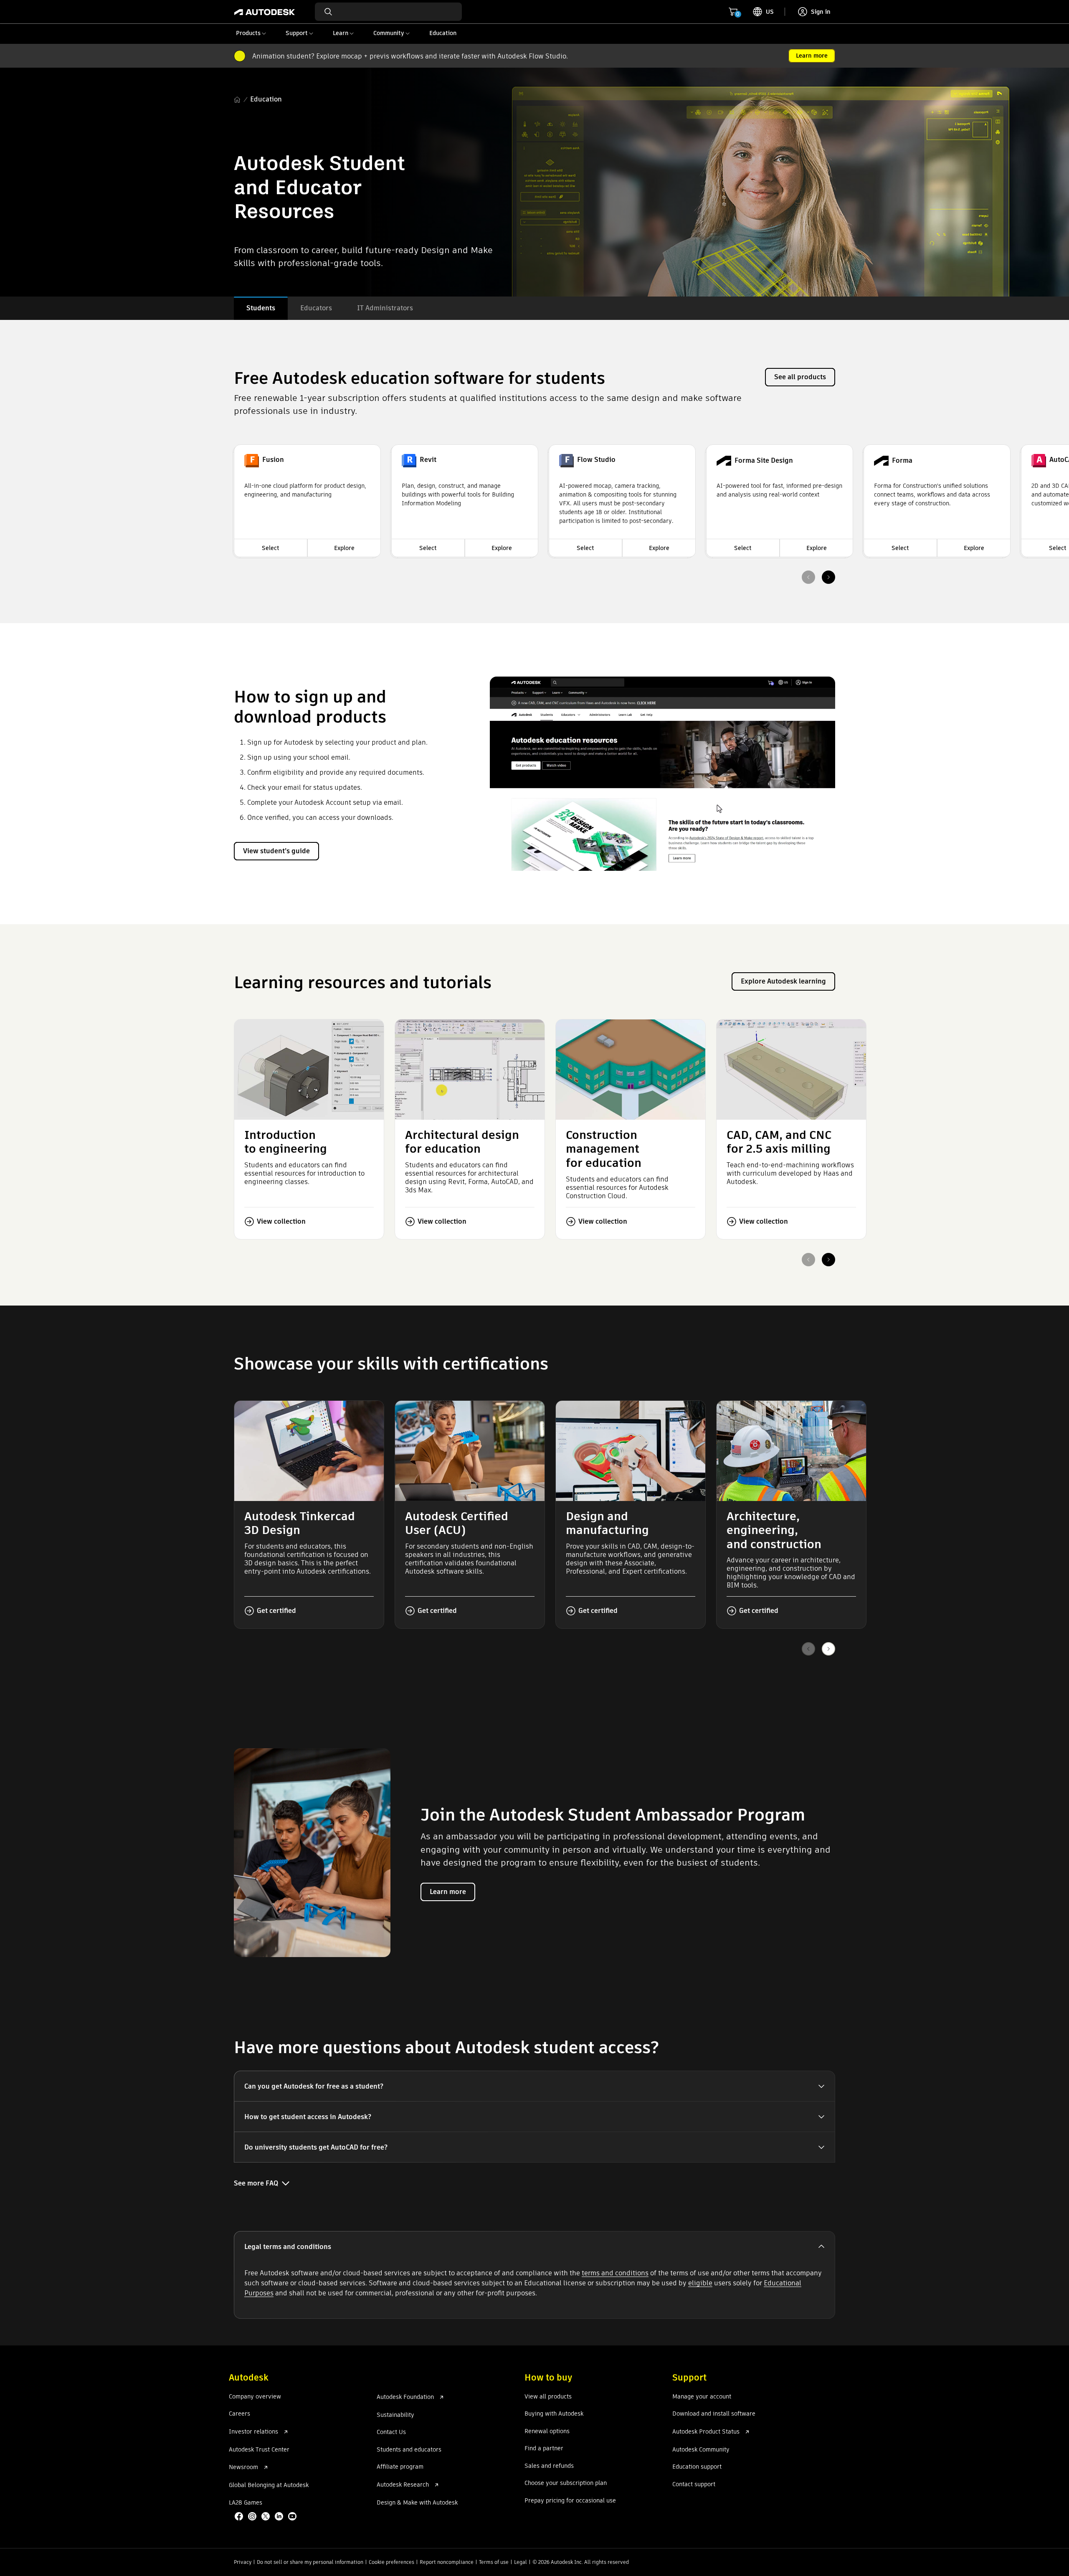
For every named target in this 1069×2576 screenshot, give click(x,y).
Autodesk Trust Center (259, 2450)
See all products (800, 377)
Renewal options (547, 2431)
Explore (344, 548)
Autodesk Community (701, 2450)
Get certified (276, 1611)
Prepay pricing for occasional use (570, 2501)
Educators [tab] (316, 308)
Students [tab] (261, 308)
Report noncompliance (447, 2562)
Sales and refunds (549, 2466)
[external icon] (286, 2432)
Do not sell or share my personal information (310, 2562)
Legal (521, 2562)
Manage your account (702, 2397)
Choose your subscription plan (566, 2483)
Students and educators (409, 2450)
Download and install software (714, 2414)
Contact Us (391, 2432)
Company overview (255, 2397)
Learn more (812, 56)
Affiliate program (400, 2467)
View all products (548, 2397)
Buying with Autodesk (554, 2414)
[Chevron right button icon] (828, 577)
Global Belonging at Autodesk (269, 2485)
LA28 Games (246, 2503)
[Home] (265, 12)
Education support (697, 2467)
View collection (281, 1221)
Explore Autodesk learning (783, 981)
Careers (239, 2414)
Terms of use (494, 2562)
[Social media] (266, 2517)
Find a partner (544, 2449)
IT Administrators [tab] (385, 308)
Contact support (694, 2485)
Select (271, 548)
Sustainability (395, 2415)
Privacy (243, 2562)
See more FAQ (256, 2183)
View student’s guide (276, 851)
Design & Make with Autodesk (417, 2503)
